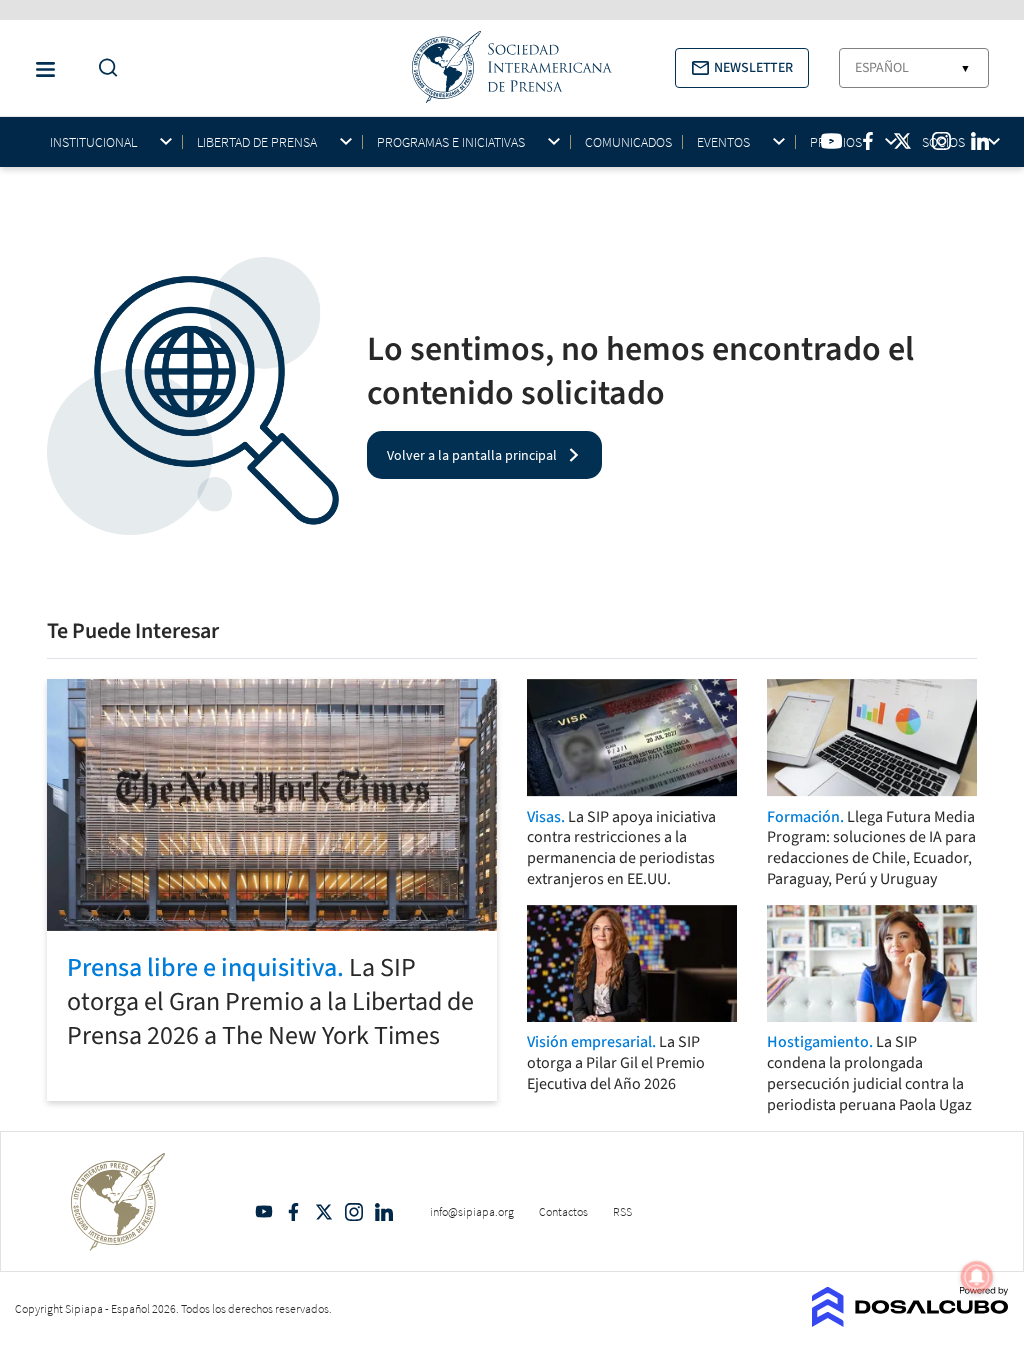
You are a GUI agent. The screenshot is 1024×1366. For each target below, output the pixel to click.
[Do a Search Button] (103, 68)
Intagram (354, 1212)
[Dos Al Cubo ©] (910, 1321)
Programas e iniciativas (451, 142)
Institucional (93, 142)
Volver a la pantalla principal (472, 455)
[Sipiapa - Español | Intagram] (941, 141)
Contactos (563, 1211)
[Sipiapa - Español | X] (903, 141)
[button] (742, 68)
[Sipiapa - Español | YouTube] (831, 141)
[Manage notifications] (977, 1277)
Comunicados (628, 142)
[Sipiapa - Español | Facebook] (868, 141)
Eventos (723, 142)
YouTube (264, 1212)
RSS (622, 1211)
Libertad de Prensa (257, 142)
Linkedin (384, 1212)
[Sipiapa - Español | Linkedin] (980, 141)
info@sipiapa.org (472, 1211)
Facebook (294, 1212)
